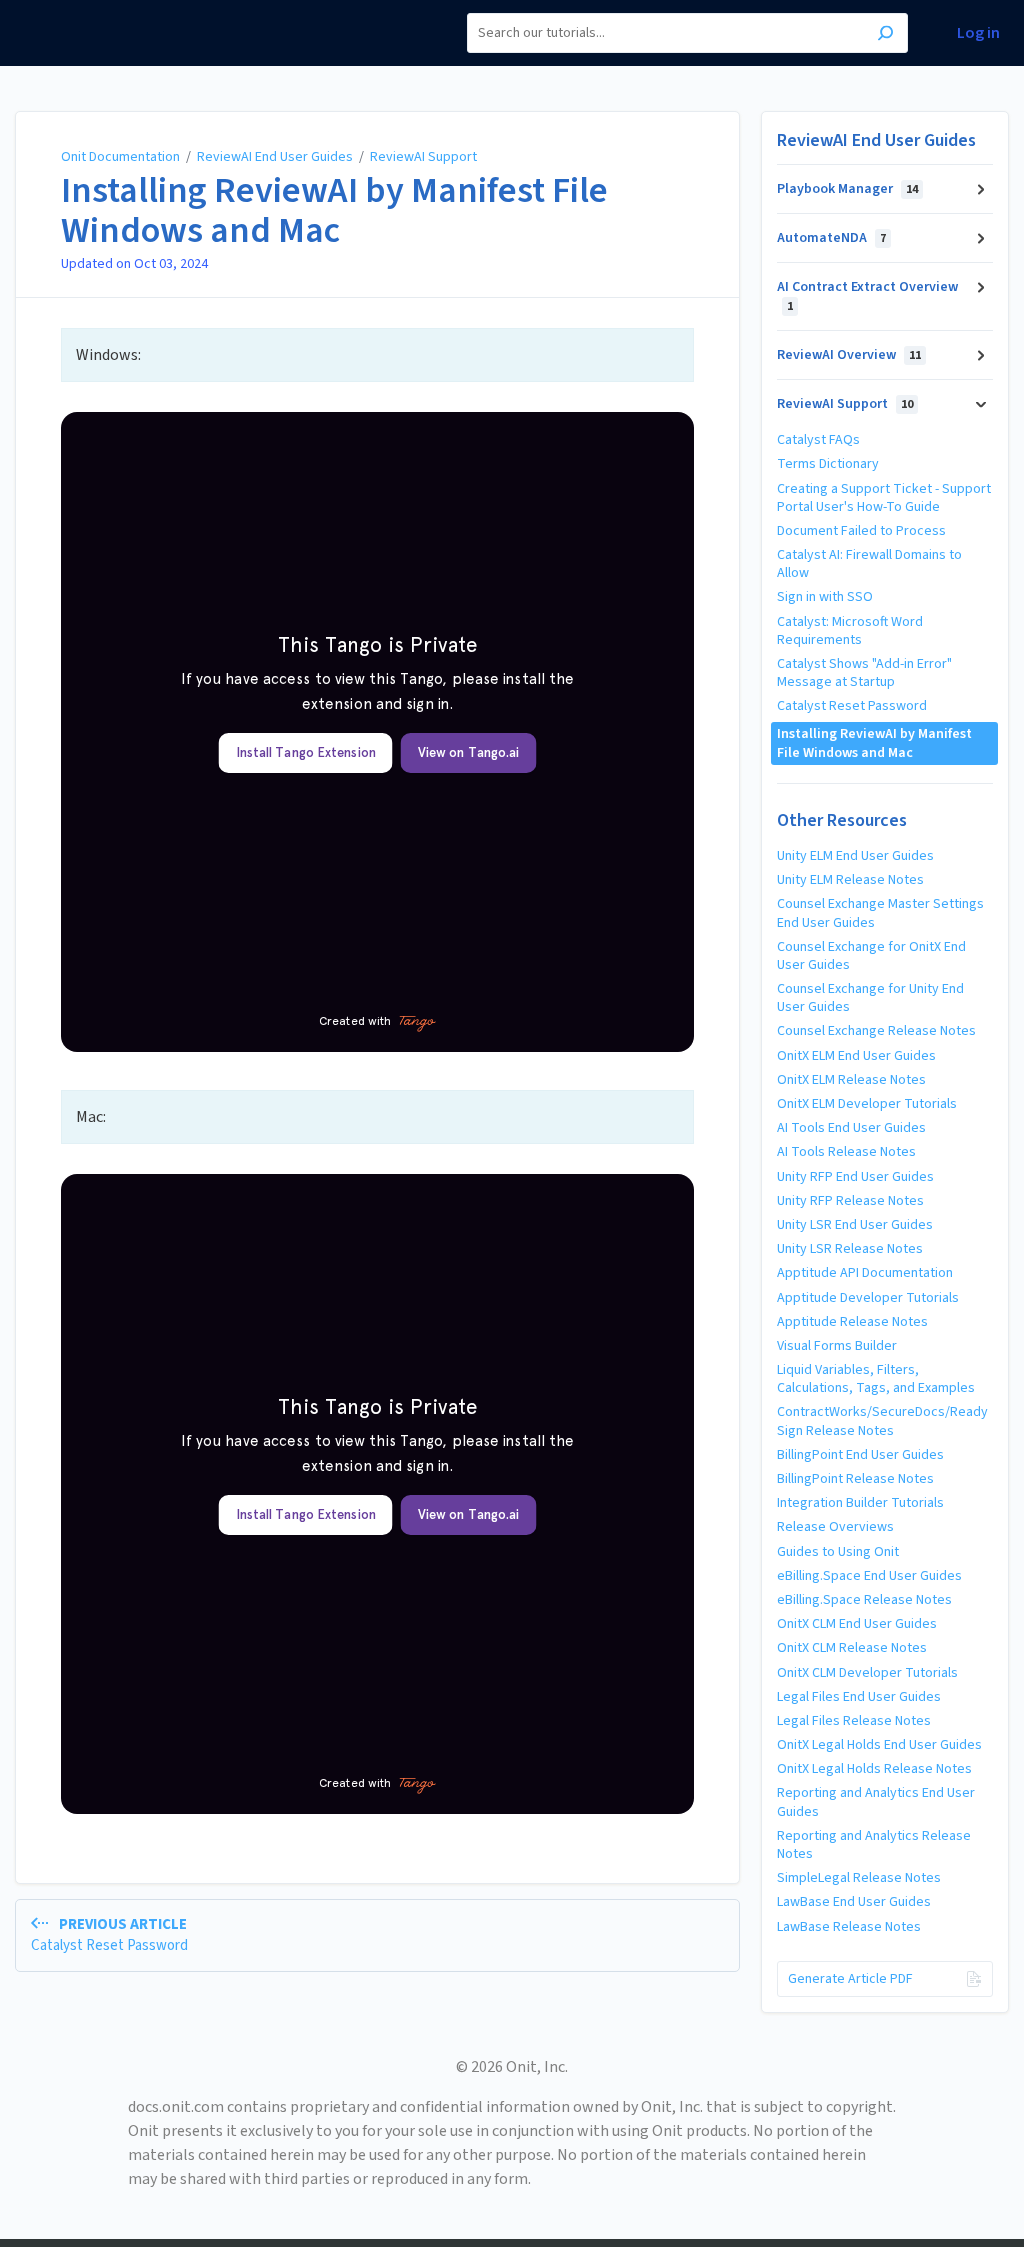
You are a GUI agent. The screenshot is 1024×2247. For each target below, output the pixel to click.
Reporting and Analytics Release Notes (874, 1845)
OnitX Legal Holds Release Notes (874, 1769)
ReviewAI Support (423, 157)
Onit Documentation (120, 157)
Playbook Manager (847, 189)
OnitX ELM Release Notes (851, 1080)
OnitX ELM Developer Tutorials (867, 1104)
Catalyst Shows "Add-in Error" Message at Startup (864, 673)
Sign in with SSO (825, 597)
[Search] (885, 35)
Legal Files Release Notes (854, 1721)
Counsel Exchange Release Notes (876, 1031)
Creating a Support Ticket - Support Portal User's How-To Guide (884, 498)
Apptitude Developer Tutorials (868, 1298)
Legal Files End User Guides (859, 1697)
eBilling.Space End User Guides (869, 1576)
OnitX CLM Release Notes (852, 1648)
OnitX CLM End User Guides (857, 1624)
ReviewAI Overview (849, 355)
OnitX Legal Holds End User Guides (879, 1745)
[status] (377, 355)
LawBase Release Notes (849, 1927)
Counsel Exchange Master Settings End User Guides (880, 913)
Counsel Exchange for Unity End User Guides (870, 998)
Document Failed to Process (861, 531)
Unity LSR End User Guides (855, 1225)
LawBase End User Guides (854, 1902)
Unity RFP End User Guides (855, 1177)
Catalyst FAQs (818, 440)
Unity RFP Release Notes (850, 1201)
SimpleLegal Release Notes (859, 1878)
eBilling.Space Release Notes (864, 1600)
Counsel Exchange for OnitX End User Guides (871, 956)
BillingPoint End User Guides (860, 1455)
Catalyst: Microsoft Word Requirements (850, 631)
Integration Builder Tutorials (860, 1503)
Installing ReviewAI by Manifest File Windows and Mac (334, 210)
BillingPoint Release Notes (855, 1479)
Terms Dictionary (828, 464)
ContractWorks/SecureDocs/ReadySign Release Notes (882, 1421)
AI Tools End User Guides (851, 1128)
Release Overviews (835, 1527)
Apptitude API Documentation (865, 1273)
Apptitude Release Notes (852, 1322)
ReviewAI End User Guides (275, 157)
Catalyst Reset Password (852, 706)
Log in (978, 33)
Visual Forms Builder (837, 1346)
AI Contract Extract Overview (867, 295)
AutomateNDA (831, 238)
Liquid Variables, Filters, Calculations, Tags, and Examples (876, 1379)
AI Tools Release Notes (846, 1152)
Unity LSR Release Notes (850, 1249)
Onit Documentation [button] (89, 10)
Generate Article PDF (850, 1979)
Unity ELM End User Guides (855, 856)
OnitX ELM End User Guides (856, 1056)
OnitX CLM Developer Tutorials (867, 1673)
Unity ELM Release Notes (850, 880)
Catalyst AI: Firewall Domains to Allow (869, 564)
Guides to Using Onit (838, 1552)
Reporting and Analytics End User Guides (876, 1802)
